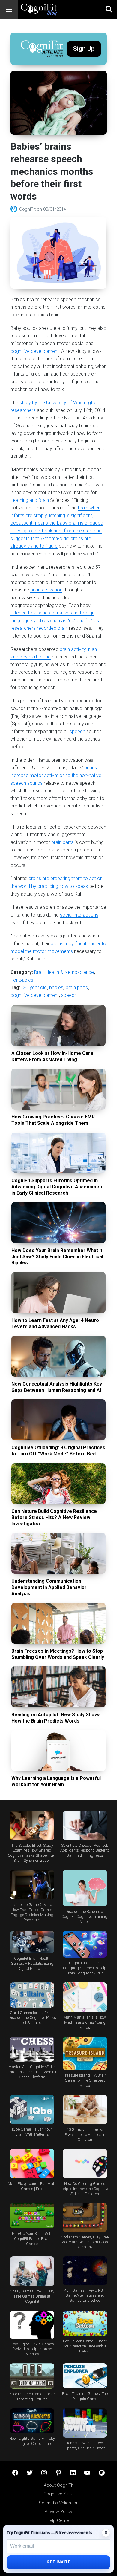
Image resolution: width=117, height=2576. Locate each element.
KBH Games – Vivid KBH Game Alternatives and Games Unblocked (85, 2295)
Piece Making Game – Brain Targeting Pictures (32, 2396)
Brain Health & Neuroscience (64, 972)
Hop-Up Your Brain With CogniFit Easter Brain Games (32, 2239)
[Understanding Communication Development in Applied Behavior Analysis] (59, 1553)
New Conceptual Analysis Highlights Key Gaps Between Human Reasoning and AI (57, 1387)
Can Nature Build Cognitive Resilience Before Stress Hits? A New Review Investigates (54, 1517)
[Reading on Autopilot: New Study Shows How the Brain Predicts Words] (59, 1687)
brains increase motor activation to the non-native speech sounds (56, 775)
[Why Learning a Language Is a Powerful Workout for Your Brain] (59, 1751)
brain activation (46, 590)
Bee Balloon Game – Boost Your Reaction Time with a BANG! (85, 2346)
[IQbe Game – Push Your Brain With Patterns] (32, 2109)
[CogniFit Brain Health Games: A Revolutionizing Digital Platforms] (32, 1942)
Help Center (59, 2520)
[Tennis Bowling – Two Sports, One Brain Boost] (85, 2423)
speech (77, 731)
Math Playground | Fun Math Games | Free (32, 2186)
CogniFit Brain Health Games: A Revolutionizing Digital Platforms (32, 1963)
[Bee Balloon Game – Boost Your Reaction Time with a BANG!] (85, 2323)
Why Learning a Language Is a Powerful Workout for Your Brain (56, 1781)
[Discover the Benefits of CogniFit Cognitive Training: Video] (85, 1888)
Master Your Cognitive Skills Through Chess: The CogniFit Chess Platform (32, 2072)
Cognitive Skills (59, 2494)
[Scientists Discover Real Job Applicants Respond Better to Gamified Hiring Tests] (85, 1825)
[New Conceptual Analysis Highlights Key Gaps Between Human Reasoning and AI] (59, 1356)
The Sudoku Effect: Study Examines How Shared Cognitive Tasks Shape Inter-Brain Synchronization (32, 1853)
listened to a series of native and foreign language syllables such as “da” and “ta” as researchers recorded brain (55, 620)
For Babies (22, 980)
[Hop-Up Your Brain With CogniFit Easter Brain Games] (32, 2216)
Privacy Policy (58, 2511)
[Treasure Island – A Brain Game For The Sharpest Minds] (85, 2053)
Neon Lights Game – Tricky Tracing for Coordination (32, 2441)
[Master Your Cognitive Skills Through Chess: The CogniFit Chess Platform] (32, 2049)
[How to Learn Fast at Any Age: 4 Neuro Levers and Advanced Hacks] (59, 1292)
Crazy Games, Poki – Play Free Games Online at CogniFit (32, 2296)
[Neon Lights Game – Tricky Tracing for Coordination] (32, 2421)
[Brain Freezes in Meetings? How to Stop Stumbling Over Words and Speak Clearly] (59, 1623)
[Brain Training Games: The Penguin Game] (85, 2376)
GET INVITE (58, 2562)
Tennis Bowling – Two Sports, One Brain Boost (85, 2445)
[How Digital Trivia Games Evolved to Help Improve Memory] (32, 2325)
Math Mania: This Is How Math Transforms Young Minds (85, 2022)
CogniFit (28, 209)
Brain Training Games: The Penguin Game (85, 2396)
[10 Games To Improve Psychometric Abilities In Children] (85, 2110)
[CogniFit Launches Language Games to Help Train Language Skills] (85, 1944)
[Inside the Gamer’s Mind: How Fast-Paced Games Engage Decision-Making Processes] (32, 1885)
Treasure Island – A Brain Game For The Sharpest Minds (85, 2080)
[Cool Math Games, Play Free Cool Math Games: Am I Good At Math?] (85, 2218)
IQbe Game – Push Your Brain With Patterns (32, 2132)
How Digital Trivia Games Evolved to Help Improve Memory (32, 2349)
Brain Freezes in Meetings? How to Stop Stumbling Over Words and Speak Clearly (58, 1654)
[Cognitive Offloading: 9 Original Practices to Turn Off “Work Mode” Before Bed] (59, 1420)
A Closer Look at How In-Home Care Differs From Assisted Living (52, 1056)
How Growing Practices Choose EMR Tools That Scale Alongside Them (53, 1120)
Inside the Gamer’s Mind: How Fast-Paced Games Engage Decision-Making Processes (32, 1912)
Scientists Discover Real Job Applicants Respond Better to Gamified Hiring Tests (85, 1851)
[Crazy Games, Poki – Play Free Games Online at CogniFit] (32, 2271)
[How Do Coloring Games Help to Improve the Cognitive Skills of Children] (85, 2164)
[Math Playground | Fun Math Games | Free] (32, 2164)
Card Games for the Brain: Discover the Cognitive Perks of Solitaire (32, 2018)
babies (56, 987)
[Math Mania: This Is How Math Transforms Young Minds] (85, 1997)
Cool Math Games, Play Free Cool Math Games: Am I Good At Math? (85, 2242)
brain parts (62, 842)
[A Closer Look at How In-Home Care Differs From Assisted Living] (59, 1025)
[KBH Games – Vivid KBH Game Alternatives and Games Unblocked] (85, 2271)
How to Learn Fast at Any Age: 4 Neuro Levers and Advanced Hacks (55, 1323)
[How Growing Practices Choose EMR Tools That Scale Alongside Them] (59, 1089)
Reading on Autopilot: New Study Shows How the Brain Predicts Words (56, 1718)
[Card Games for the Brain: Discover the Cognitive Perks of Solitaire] (32, 1995)
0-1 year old (34, 987)
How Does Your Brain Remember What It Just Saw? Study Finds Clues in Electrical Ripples (57, 1257)
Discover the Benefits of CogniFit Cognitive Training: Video (85, 1917)
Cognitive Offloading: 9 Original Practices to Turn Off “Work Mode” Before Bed (58, 1451)
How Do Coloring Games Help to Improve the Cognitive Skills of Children (85, 2189)
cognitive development (35, 351)
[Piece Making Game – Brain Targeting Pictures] (32, 2376)
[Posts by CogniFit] (15, 209)
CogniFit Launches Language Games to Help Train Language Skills (85, 1968)
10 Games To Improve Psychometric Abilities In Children (85, 2135)
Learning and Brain (30, 500)
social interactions (79, 915)
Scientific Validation (59, 2503)
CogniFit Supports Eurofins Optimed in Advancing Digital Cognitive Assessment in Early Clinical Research (58, 1187)
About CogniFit (59, 2485)
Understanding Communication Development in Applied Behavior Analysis (49, 1587)
